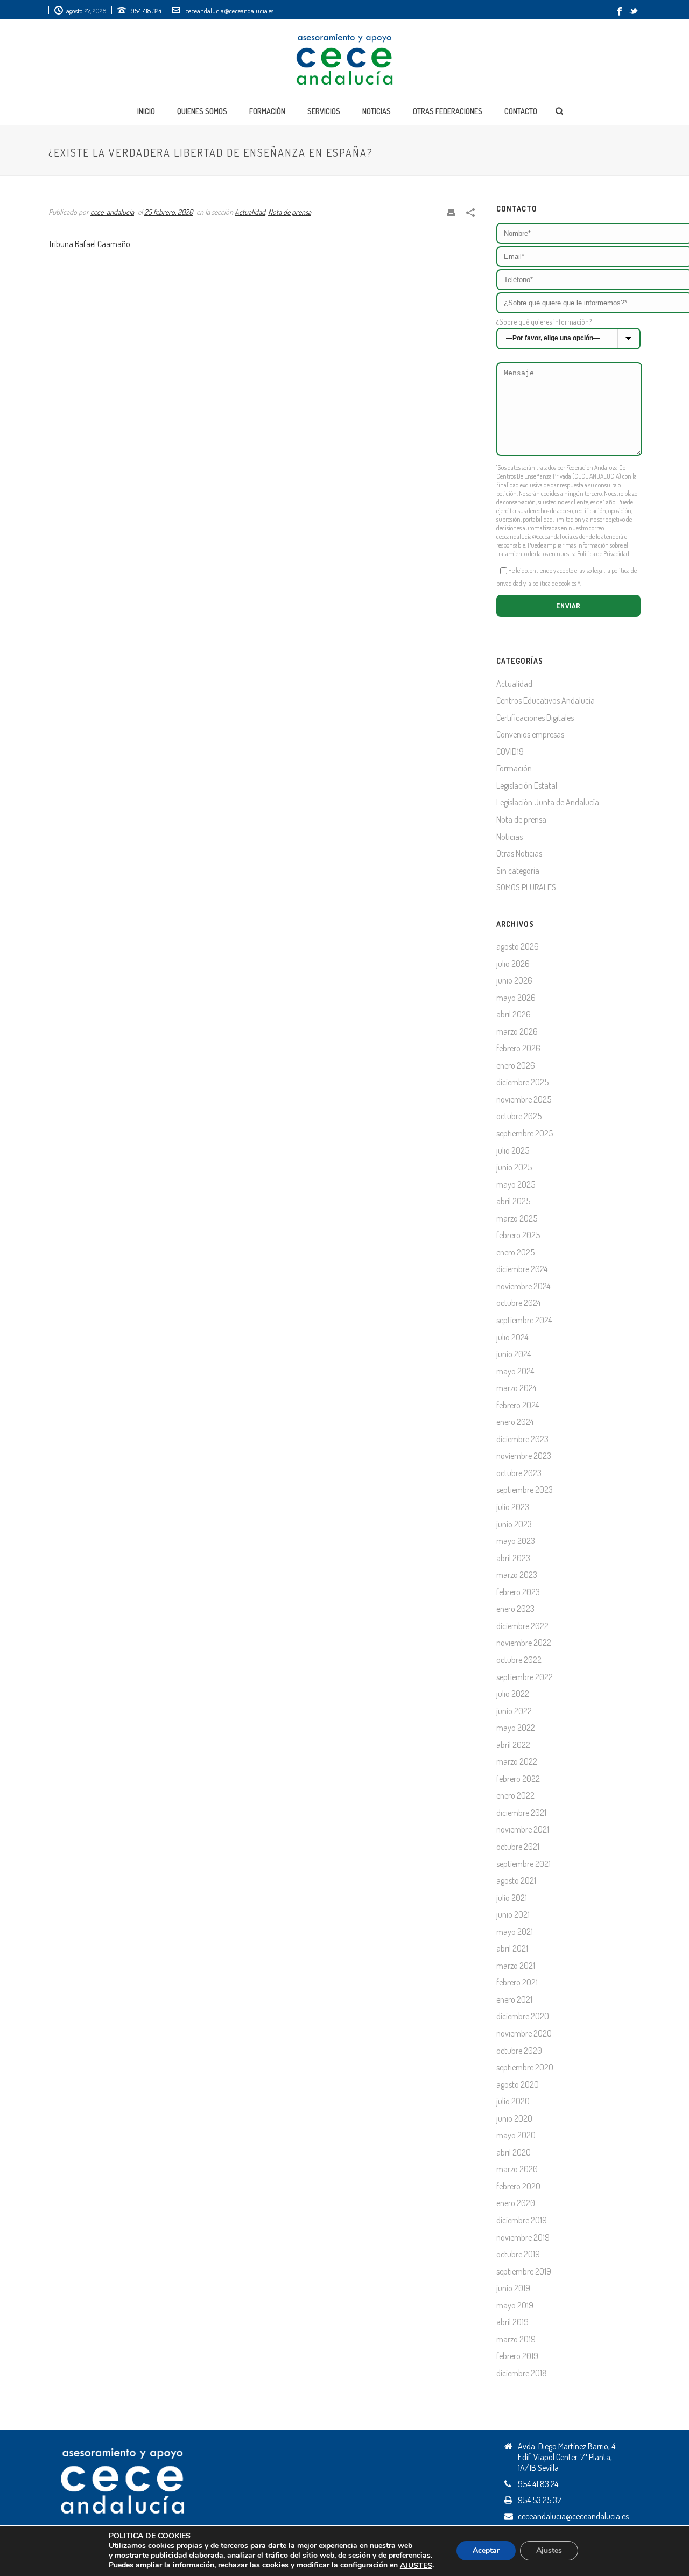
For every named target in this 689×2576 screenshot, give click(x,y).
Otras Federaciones (448, 111)
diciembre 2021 (521, 1813)
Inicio (146, 111)
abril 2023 (513, 1558)
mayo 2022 (516, 1728)
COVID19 (510, 752)
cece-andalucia (112, 212)
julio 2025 (513, 1150)
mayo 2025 (516, 1184)
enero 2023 (515, 1609)
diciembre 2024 (522, 1269)
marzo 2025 (517, 1218)
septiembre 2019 (524, 2271)
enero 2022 (515, 1795)
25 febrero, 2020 (168, 212)
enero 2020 (516, 2203)
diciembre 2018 (522, 2373)
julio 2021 (512, 1898)
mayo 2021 (515, 1932)
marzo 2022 (517, 1761)
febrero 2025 (518, 1235)
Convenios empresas (530, 734)
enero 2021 (514, 1999)
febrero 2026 (518, 1048)
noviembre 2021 (523, 1829)
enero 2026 (516, 1065)
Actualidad (250, 212)
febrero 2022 (518, 1779)
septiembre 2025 (525, 1133)
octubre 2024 (518, 1303)
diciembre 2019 (522, 2220)
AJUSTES (416, 2566)
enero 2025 (515, 1252)
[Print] (451, 211)
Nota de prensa (290, 212)
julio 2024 (512, 1337)
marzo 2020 (517, 2169)
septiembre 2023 (525, 1490)
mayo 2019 (515, 2305)
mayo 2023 (516, 1541)
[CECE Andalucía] (344, 58)
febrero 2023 (518, 1592)
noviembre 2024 (523, 1286)
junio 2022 (514, 1711)
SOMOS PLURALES (526, 887)
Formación (267, 111)
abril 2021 (512, 1948)
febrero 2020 (518, 2186)
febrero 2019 (517, 2356)
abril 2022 (513, 1745)
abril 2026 (514, 1014)
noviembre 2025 (524, 1099)
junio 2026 (514, 980)
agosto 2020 (518, 2084)
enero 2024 (515, 1422)
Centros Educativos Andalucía (546, 700)
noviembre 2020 (524, 2033)
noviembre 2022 (524, 1643)
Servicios (324, 111)
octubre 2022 (519, 1660)
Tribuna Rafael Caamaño (89, 244)
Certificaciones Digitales (535, 718)
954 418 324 (146, 11)
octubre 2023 (519, 1473)
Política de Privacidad (603, 554)
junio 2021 (513, 1914)
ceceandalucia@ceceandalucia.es (229, 11)
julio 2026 (513, 964)
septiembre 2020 (525, 2067)
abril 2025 (513, 1201)
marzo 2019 (516, 2339)
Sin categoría (518, 871)
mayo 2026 (516, 998)
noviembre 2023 (524, 1456)
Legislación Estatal (527, 785)
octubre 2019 (518, 2254)
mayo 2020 (516, 2135)
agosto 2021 (516, 1880)
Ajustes (549, 2551)
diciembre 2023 (522, 1439)
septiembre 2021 (523, 1864)
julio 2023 (513, 1507)
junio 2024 (514, 1354)
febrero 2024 (518, 1405)
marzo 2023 (517, 1575)
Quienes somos (202, 111)
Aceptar (486, 2551)
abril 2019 (512, 2322)
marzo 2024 (516, 1388)
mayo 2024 (515, 1371)
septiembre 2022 (525, 1677)
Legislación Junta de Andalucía (548, 802)
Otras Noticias (519, 853)
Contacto (521, 111)
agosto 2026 (518, 946)
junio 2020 (514, 2118)
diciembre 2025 (522, 1082)
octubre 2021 (518, 1847)
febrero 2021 (517, 1982)
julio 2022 (513, 1694)
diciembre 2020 (523, 2016)
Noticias (377, 111)
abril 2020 (514, 2152)
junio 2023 (514, 1524)
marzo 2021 (516, 1966)
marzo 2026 (517, 1031)
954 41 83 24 (538, 2484)
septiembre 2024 (524, 1320)
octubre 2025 (519, 1116)
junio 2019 (513, 2288)
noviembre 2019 (523, 2237)
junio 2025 (514, 1167)
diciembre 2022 (522, 1626)
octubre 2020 (519, 2051)
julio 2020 (513, 2101)
